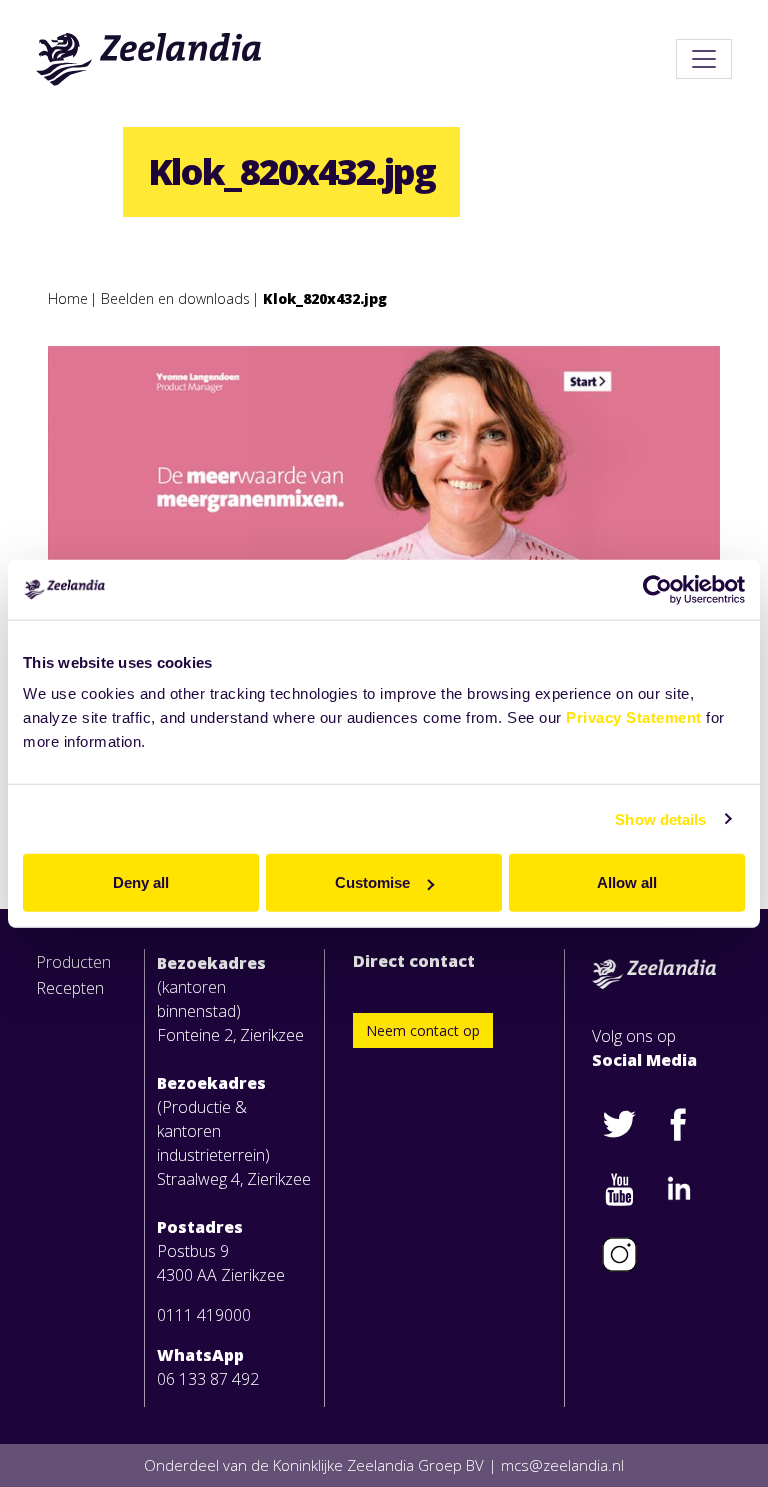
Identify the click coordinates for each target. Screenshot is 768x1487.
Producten (73, 962)
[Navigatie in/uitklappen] (704, 59)
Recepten (70, 988)
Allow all (627, 882)
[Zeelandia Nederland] (149, 59)
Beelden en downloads (175, 298)
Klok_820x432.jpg (325, 298)
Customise (372, 882)
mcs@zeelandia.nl (562, 1465)
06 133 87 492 (208, 1379)
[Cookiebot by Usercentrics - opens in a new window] (657, 589)
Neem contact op (423, 1030)
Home (68, 298)
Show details (660, 818)
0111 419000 (204, 1315)
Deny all (141, 882)
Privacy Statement (634, 717)
